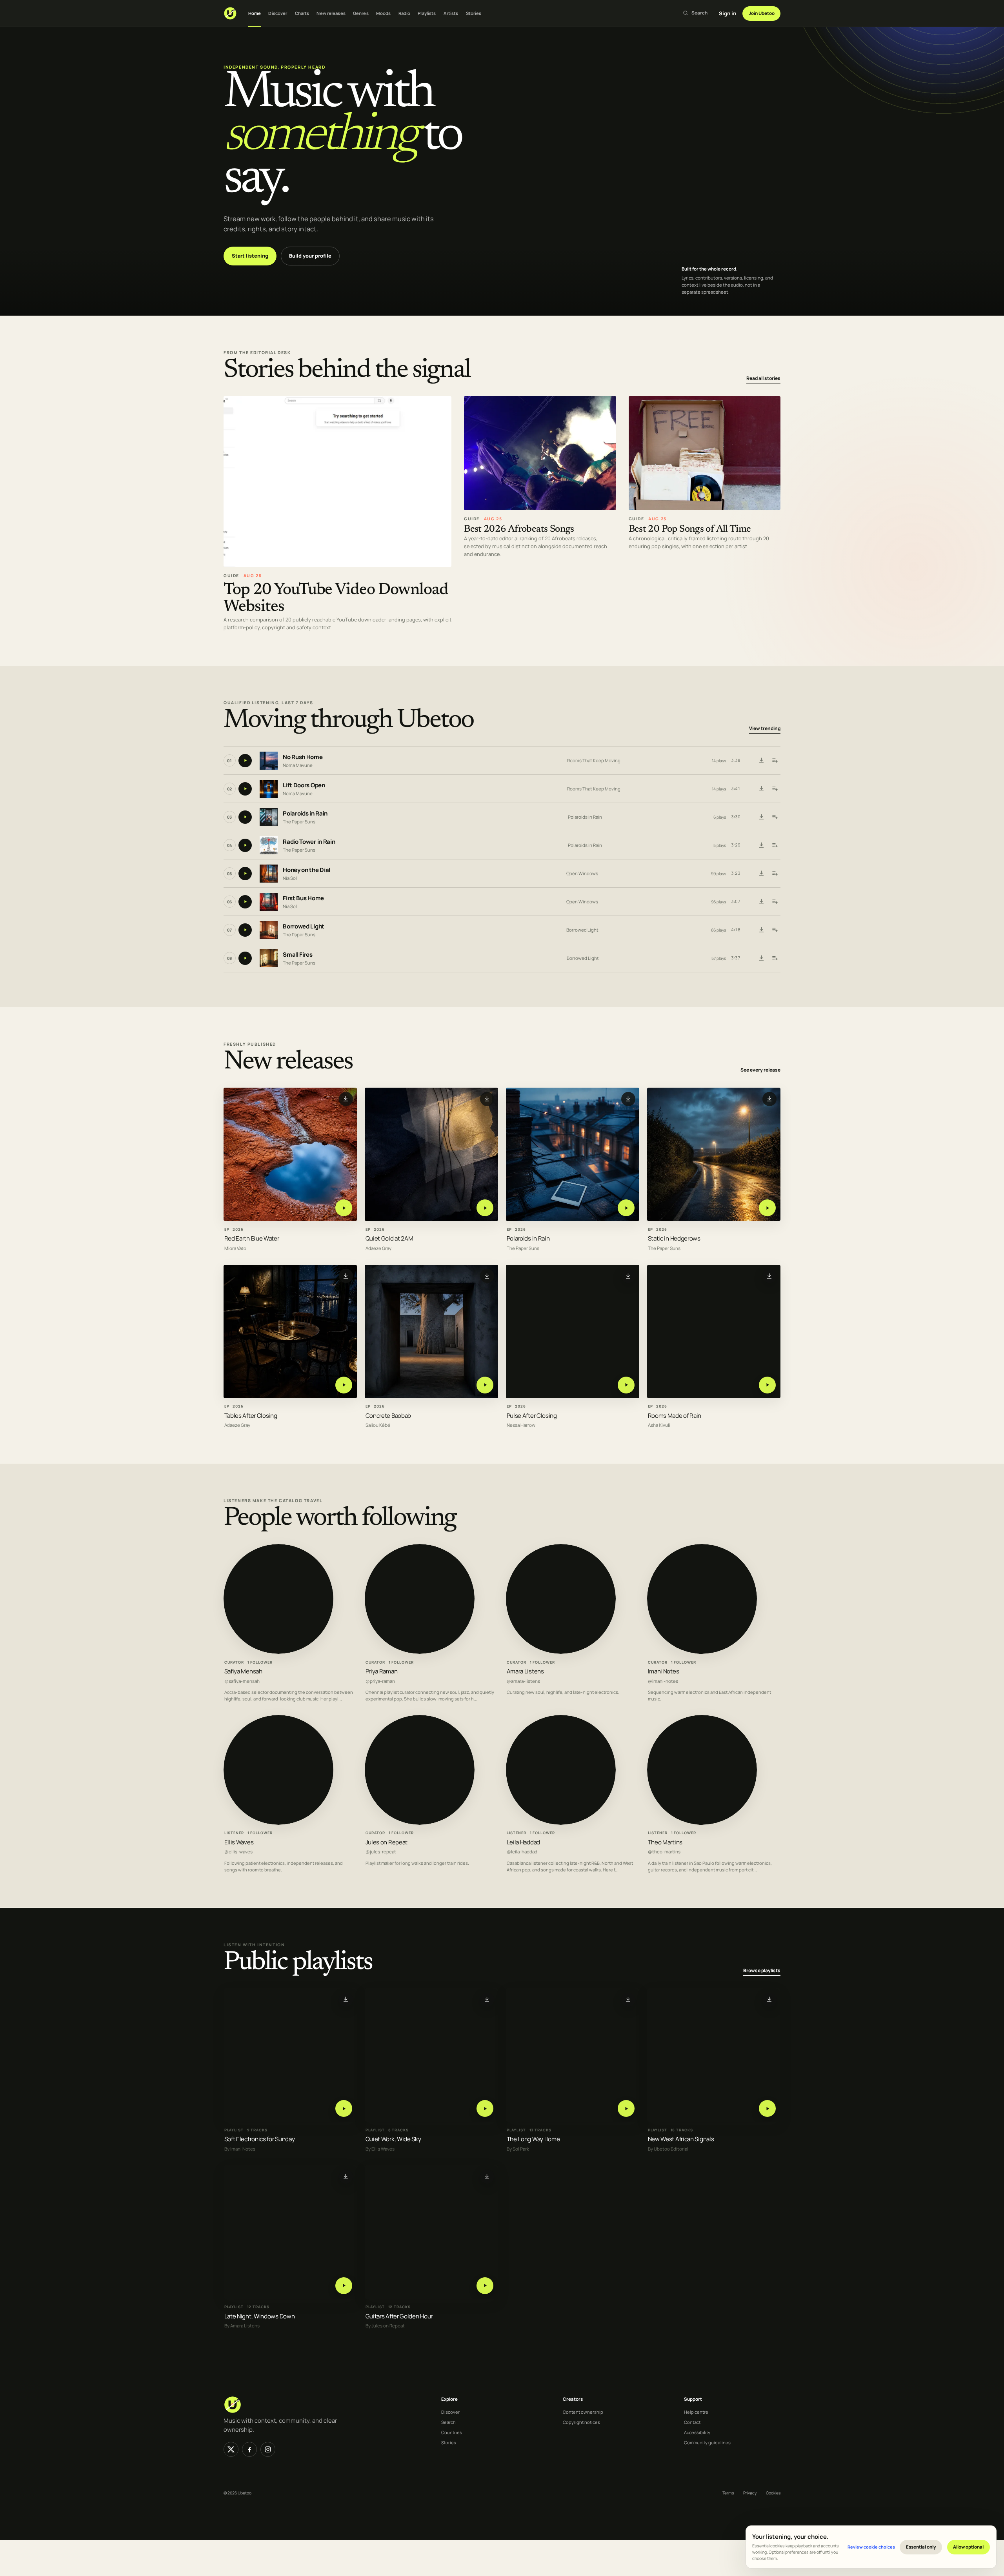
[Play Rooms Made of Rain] (767, 1385)
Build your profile (310, 256)
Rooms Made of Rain (675, 1415)
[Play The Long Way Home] (626, 2108)
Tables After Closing (251, 1415)
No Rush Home (303, 757)
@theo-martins (664, 1852)
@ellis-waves (238, 1852)
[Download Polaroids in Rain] (761, 817)
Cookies (773, 2493)
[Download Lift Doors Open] (761, 789)
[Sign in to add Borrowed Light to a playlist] (775, 930)
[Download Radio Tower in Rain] (761, 845)
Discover (278, 13)
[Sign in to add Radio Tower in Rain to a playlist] (775, 845)
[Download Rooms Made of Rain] (769, 1276)
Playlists (427, 13)
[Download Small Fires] (761, 958)
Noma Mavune (298, 765)
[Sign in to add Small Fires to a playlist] (775, 958)
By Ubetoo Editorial (668, 2149)
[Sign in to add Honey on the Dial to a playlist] (775, 874)
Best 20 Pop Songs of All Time (690, 530)
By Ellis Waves (380, 2149)
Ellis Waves (239, 1842)
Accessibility (697, 2432)
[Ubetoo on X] (231, 2449)
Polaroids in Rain (305, 814)
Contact (692, 2422)
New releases (331, 13)
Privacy (750, 2493)
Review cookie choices (871, 2547)
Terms (728, 2493)
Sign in (728, 13)
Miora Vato (235, 1248)
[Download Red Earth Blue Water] (346, 1099)
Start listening (250, 256)
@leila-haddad (522, 1852)
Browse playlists (762, 1970)
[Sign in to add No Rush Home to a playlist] (775, 761)
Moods (384, 13)
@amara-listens (523, 1681)
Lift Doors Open (304, 786)
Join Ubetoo (762, 13)
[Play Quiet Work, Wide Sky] (485, 2108)
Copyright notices (581, 2422)
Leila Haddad (523, 1842)
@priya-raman (380, 1681)
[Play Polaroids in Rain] (626, 1208)
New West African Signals (681, 2139)
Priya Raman (382, 1671)
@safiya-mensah (242, 1681)
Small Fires (298, 955)
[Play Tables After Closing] (344, 1385)
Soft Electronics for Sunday (260, 2139)
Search (448, 2422)
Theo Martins (665, 1842)
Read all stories (763, 378)
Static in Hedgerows (674, 1238)
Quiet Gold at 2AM (389, 1238)
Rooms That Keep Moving (594, 760)
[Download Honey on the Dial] (761, 874)
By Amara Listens (242, 2326)
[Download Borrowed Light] (761, 930)
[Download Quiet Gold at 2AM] (487, 1099)
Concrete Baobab (388, 1415)
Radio (405, 13)
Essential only (921, 2547)
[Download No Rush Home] (761, 761)
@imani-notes (663, 1681)
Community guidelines (707, 2442)
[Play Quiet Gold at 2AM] (485, 1208)
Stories (474, 13)
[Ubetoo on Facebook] (249, 2449)
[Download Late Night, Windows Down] (346, 2176)
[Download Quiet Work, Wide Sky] (487, 1999)
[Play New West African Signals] (767, 2108)
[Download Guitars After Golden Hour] (487, 2176)
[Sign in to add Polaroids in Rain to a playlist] (775, 817)
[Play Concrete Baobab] (485, 1385)
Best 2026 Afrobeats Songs (519, 530)
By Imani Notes (240, 2149)
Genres (361, 13)
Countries (452, 2432)
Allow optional (968, 2547)
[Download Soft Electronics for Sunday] (346, 1999)
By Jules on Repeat (385, 2326)
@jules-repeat (381, 1852)
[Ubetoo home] (230, 13)
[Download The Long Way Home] (628, 1999)
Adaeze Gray (378, 1248)
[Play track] (245, 761)
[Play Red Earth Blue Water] (344, 1208)
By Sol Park (518, 2149)
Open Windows (582, 873)
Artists (451, 13)
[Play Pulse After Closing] (626, 1385)
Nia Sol (290, 878)
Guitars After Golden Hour (399, 2316)
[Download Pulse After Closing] (628, 1276)
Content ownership (583, 2412)
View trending (765, 729)
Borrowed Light (304, 927)
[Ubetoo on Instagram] (268, 2449)
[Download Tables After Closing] (346, 1276)
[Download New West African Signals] (769, 1999)
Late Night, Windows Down (260, 2316)
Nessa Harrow (521, 1425)
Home (255, 13)
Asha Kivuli (659, 1425)
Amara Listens (525, 1671)
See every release (760, 1070)
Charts (302, 13)
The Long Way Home (533, 2139)
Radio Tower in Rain (309, 842)
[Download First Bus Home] (761, 902)
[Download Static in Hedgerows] (769, 1099)
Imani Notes (664, 1671)
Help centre (696, 2412)
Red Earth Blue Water (252, 1238)
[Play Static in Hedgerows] (767, 1208)
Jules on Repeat (387, 1842)
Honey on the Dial (306, 870)
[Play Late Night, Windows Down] (344, 2285)
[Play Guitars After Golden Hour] (485, 2285)
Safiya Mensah (243, 1671)
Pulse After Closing (532, 1415)
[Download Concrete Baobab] (487, 1276)
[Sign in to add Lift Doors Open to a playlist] (775, 789)
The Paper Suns (299, 822)
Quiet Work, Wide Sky (393, 2139)
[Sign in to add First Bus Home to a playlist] (775, 902)
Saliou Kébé (378, 1425)
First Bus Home (303, 898)
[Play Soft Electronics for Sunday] (344, 2108)
